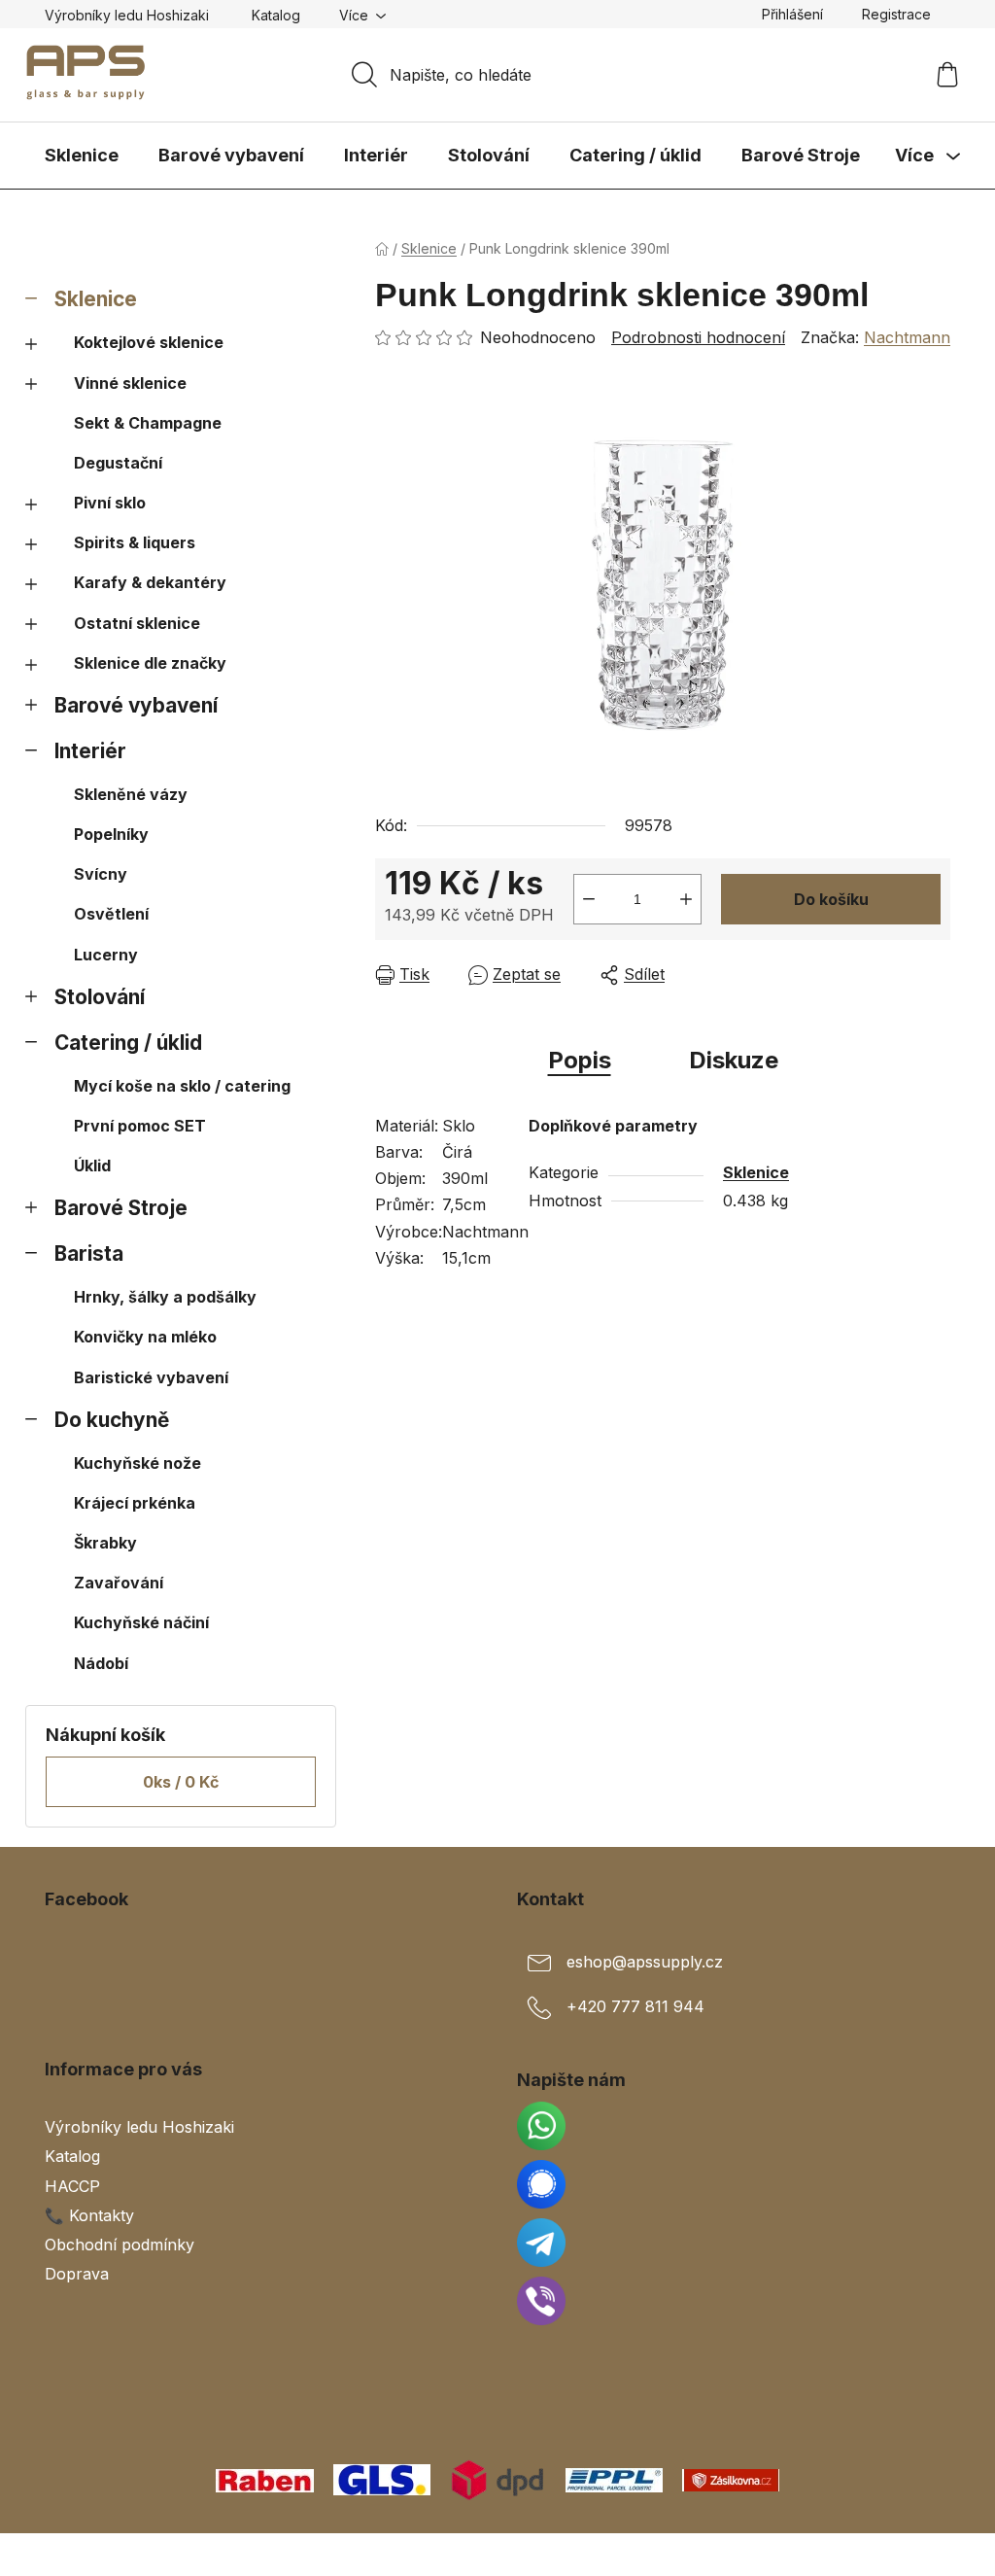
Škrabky (105, 1543)
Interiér (90, 751)
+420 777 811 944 (635, 2007)
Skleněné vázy (131, 794)
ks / (181, 1782)
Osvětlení (111, 914)
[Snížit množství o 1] (589, 899)
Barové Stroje (121, 1208)
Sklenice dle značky (150, 663)
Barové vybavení (136, 705)
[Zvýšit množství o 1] (686, 899)
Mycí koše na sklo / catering (182, 1086)
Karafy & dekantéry (150, 582)
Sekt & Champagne (148, 423)
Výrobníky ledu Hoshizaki (127, 15)
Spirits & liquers (135, 542)
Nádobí (101, 1663)
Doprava (77, 2274)
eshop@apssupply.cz (645, 1963)
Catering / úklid (128, 1043)
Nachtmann (907, 337)
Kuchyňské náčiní (141, 1622)
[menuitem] (82, 156)
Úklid (92, 1166)
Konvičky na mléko (145, 1337)
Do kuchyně (112, 1420)
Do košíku (831, 899)
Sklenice (96, 299)
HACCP (72, 2186)
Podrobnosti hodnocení (698, 337)
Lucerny (106, 955)
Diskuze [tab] (734, 1060)
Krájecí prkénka (135, 1503)
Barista (89, 1253)
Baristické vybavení (151, 1377)
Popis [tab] (580, 1060)
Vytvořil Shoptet (891, 2555)
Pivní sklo (110, 503)
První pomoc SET (140, 1126)
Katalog (276, 15)
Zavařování (119, 1583)
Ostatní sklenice (137, 623)
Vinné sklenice (130, 383)
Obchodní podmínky (120, 2245)
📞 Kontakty (89, 2215)
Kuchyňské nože (137, 1463)
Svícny (101, 874)
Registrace (896, 14)
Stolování (100, 997)
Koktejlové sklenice (149, 342)
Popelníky (111, 834)
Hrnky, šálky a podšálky (165, 1297)
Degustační (118, 463)
